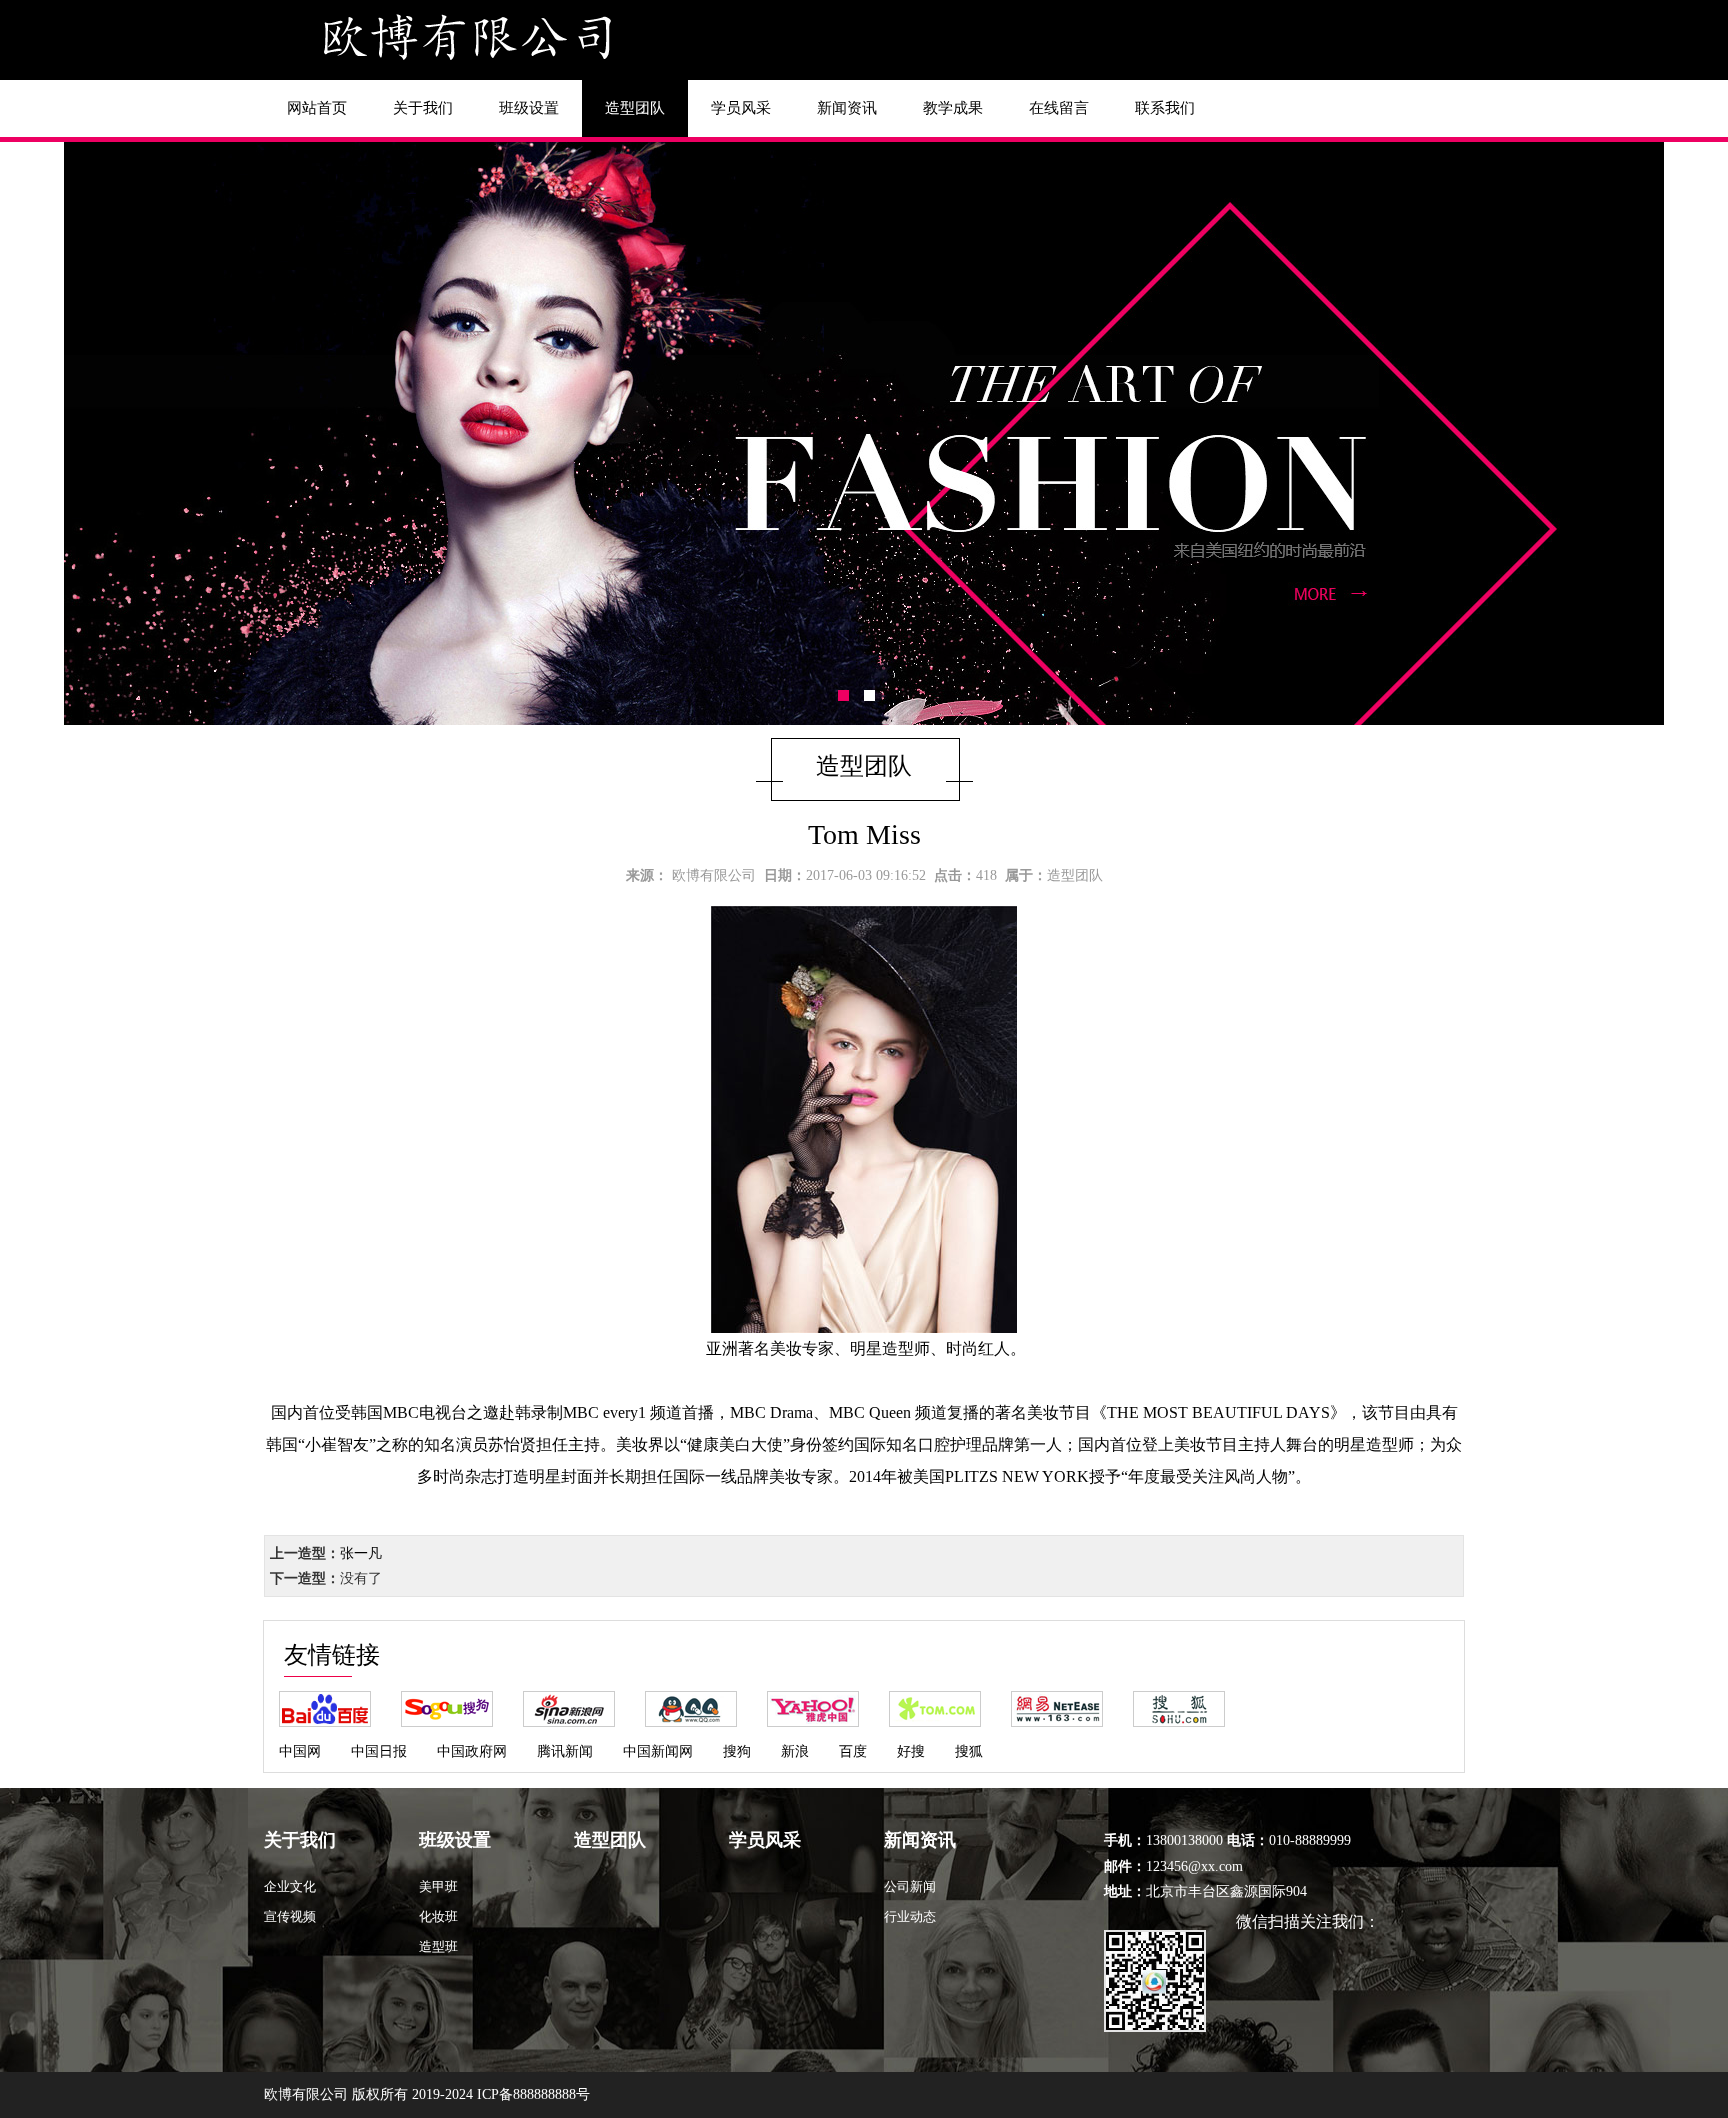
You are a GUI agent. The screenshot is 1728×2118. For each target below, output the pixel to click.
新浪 (795, 1751)
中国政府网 (472, 1751)
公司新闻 (910, 1886)
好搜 (911, 1751)
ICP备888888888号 (533, 2094)
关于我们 (423, 108)
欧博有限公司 (714, 875)
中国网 (300, 1751)
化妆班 (438, 1916)
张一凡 (361, 1553)
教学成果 (953, 108)
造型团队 (635, 108)
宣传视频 (290, 1916)
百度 (853, 1751)
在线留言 (1059, 108)
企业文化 (290, 1886)
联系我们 (1165, 108)
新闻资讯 (847, 108)
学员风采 (741, 108)
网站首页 (317, 108)
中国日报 (379, 1751)
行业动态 (910, 1916)
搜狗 (737, 1751)
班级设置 (529, 108)
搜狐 (969, 1751)
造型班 (438, 1946)
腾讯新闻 (565, 1751)
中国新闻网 (658, 1751)
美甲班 (438, 1886)
